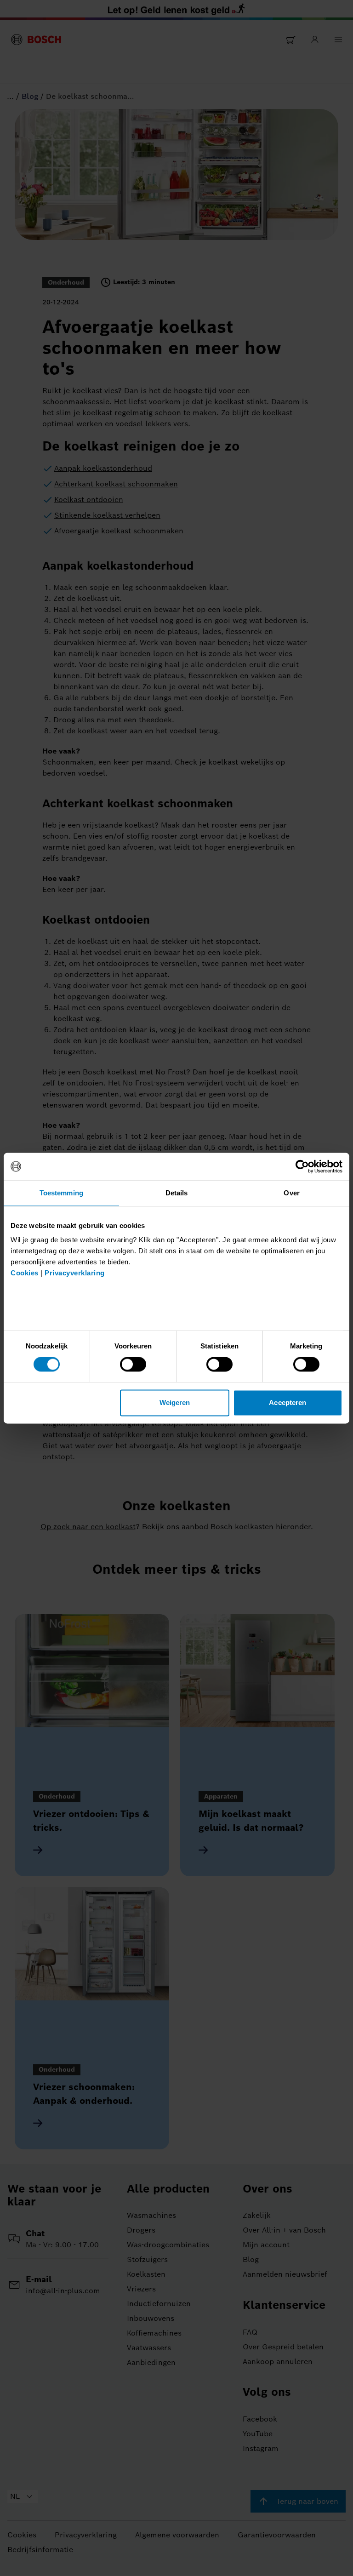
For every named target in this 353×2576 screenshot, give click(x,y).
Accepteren (288, 1402)
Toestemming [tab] (61, 1193)
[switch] (133, 1365)
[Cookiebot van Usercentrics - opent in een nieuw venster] (302, 1166)
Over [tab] (291, 1193)
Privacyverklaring (75, 1273)
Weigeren (175, 1402)
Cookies (25, 1273)
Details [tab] (177, 1193)
